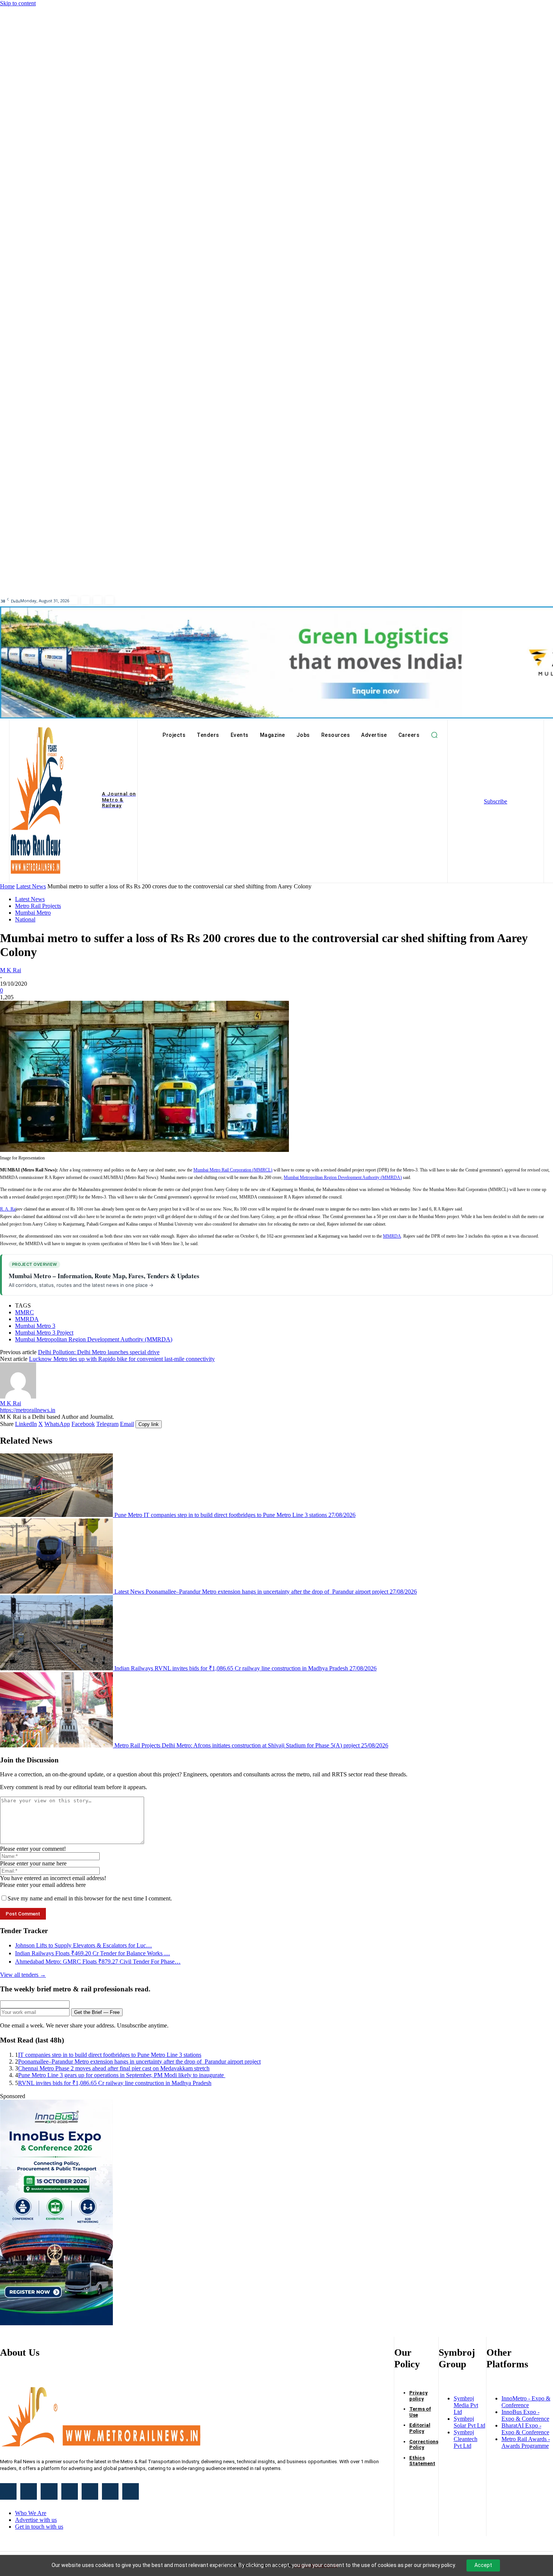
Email (127, 1424)
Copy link (149, 1424)
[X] (90, 2491)
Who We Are (31, 2513)
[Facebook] (109, 600)
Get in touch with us (39, 2527)
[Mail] (70, 2491)
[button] (434, 735)
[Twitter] (85, 600)
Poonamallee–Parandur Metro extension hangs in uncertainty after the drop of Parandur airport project (139, 2062)
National (25, 919)
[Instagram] (29, 2491)
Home (7, 886)
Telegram (107, 1424)
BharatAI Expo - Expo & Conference (525, 2429)
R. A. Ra (8, 1209)
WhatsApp (57, 1424)
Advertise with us (36, 2520)
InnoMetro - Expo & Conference (526, 2402)
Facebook (83, 1424)
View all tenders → (23, 1975)
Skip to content (18, 3)
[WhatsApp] (110, 2491)
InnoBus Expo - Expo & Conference (525, 2415)
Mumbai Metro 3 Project (44, 1333)
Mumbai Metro (33, 913)
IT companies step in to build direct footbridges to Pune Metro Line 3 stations (110, 2055)
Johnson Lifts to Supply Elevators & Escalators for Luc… (84, 1945)
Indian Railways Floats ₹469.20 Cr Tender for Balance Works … (93, 1953)
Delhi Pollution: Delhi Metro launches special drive (99, 1352)
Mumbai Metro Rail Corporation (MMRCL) (233, 1170)
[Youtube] (97, 600)
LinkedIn (26, 1424)
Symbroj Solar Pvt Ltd (469, 2422)
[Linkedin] (49, 2491)
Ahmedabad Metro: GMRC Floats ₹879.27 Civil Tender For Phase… (98, 1962)
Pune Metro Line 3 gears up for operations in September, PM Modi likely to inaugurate (122, 2075)
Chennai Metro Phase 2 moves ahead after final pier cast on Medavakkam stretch (114, 2068)
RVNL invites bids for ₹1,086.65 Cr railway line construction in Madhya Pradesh (115, 2083)
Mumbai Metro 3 (35, 1326)
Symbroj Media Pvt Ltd (466, 2405)
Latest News (31, 886)
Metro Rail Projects (38, 906)
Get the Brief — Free (97, 2012)
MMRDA (392, 1236)
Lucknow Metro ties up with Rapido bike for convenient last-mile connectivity (122, 1359)
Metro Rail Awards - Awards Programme (526, 2442)
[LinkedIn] (73, 600)
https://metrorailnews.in (28, 1410)
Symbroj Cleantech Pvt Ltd (466, 2439)
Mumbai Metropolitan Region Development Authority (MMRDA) (343, 1177)
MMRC (24, 1312)
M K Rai (11, 970)
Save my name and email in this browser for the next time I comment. (90, 1898)
